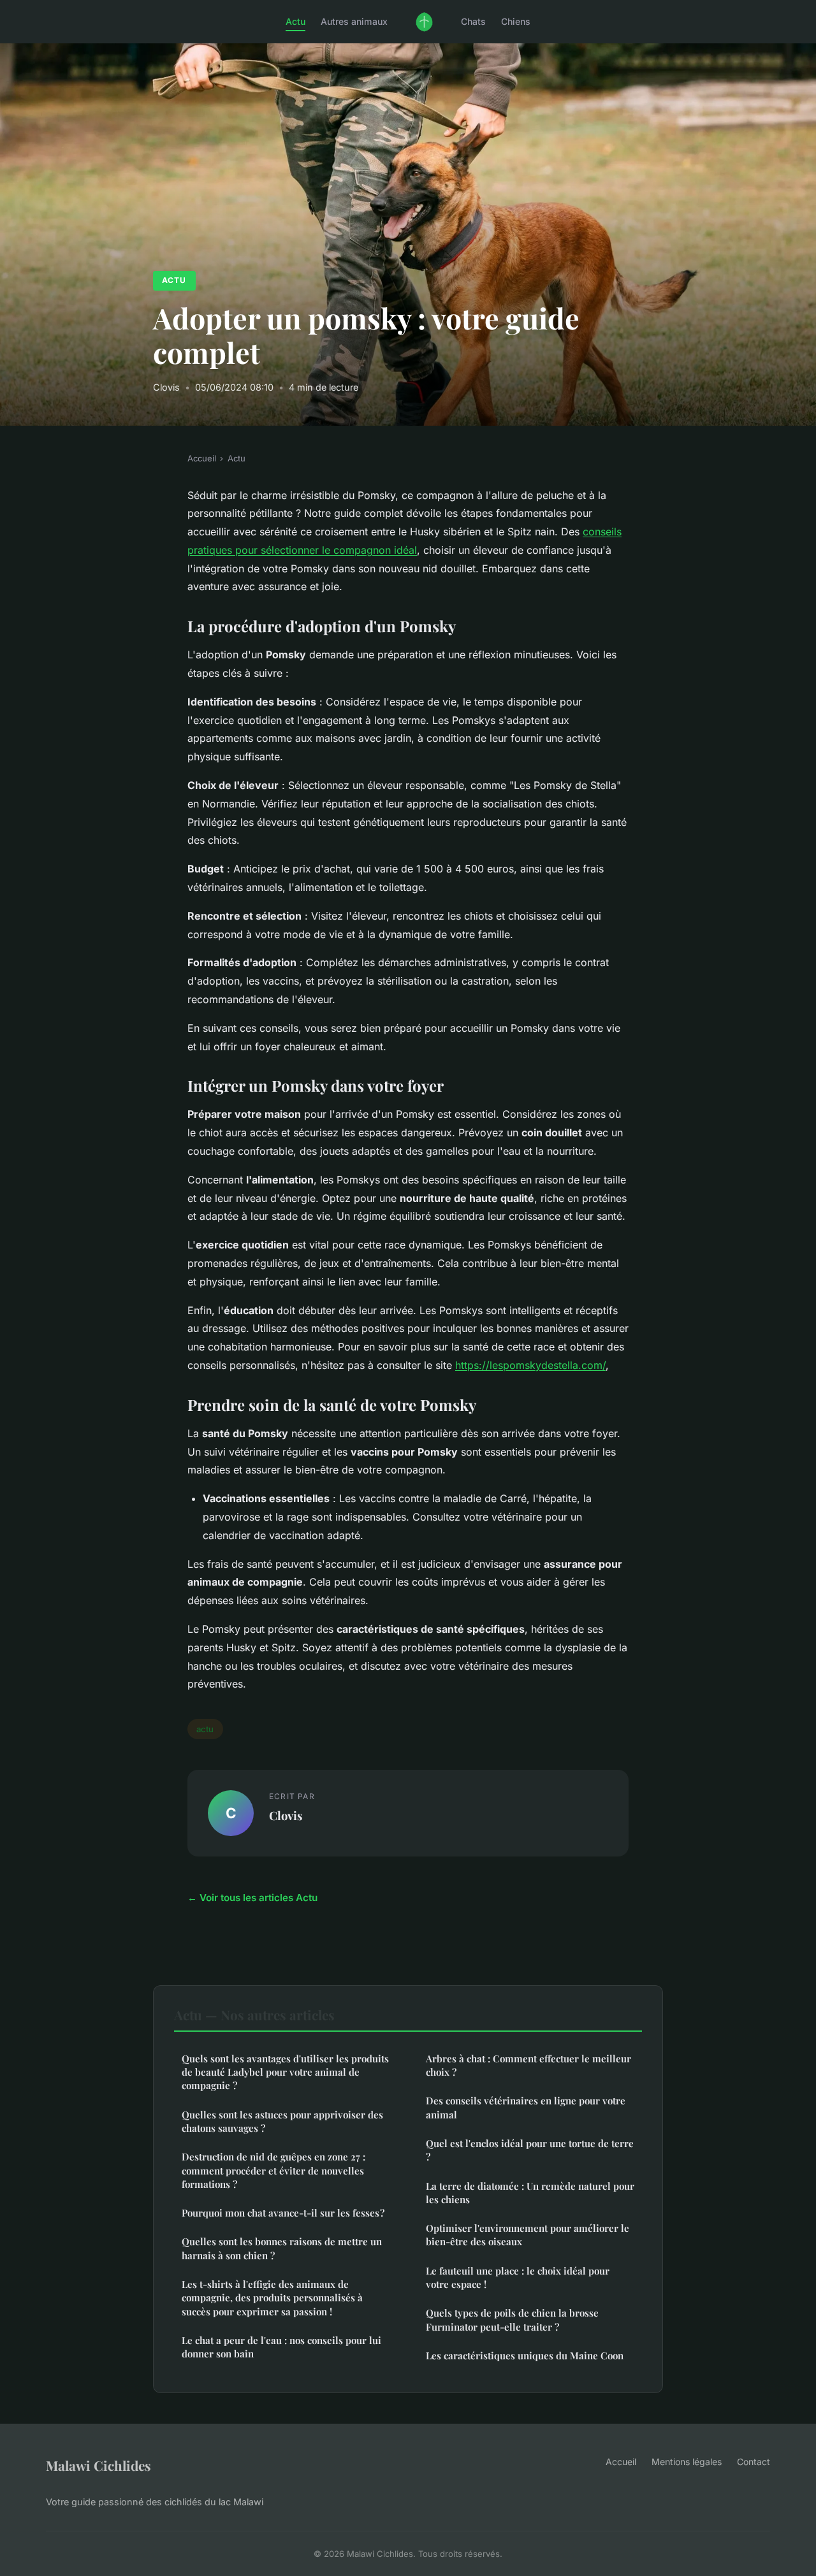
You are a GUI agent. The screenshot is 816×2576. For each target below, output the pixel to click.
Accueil (202, 458)
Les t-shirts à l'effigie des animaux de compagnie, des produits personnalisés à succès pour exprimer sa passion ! (272, 2298)
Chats (473, 21)
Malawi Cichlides (98, 2465)
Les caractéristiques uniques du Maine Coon (525, 2355)
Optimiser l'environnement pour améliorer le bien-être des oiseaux (528, 2235)
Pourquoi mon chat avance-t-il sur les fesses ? (283, 2213)
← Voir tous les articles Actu (252, 1898)
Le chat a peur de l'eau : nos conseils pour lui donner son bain (281, 2347)
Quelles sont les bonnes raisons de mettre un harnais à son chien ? (282, 2248)
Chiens (516, 21)
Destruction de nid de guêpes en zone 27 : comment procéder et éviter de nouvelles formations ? (273, 2170)
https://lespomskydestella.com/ (530, 1365)
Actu (295, 21)
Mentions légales (687, 2462)
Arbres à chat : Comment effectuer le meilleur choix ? (528, 2065)
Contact (754, 2462)
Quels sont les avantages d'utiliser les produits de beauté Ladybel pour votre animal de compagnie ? (285, 2072)
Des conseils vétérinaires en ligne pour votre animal (526, 2107)
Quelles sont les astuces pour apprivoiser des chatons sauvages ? (282, 2121)
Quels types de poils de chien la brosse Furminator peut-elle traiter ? (512, 2319)
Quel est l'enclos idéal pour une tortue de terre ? (530, 2150)
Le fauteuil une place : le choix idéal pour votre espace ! (518, 2277)
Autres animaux (354, 21)
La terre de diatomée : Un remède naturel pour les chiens (530, 2193)
